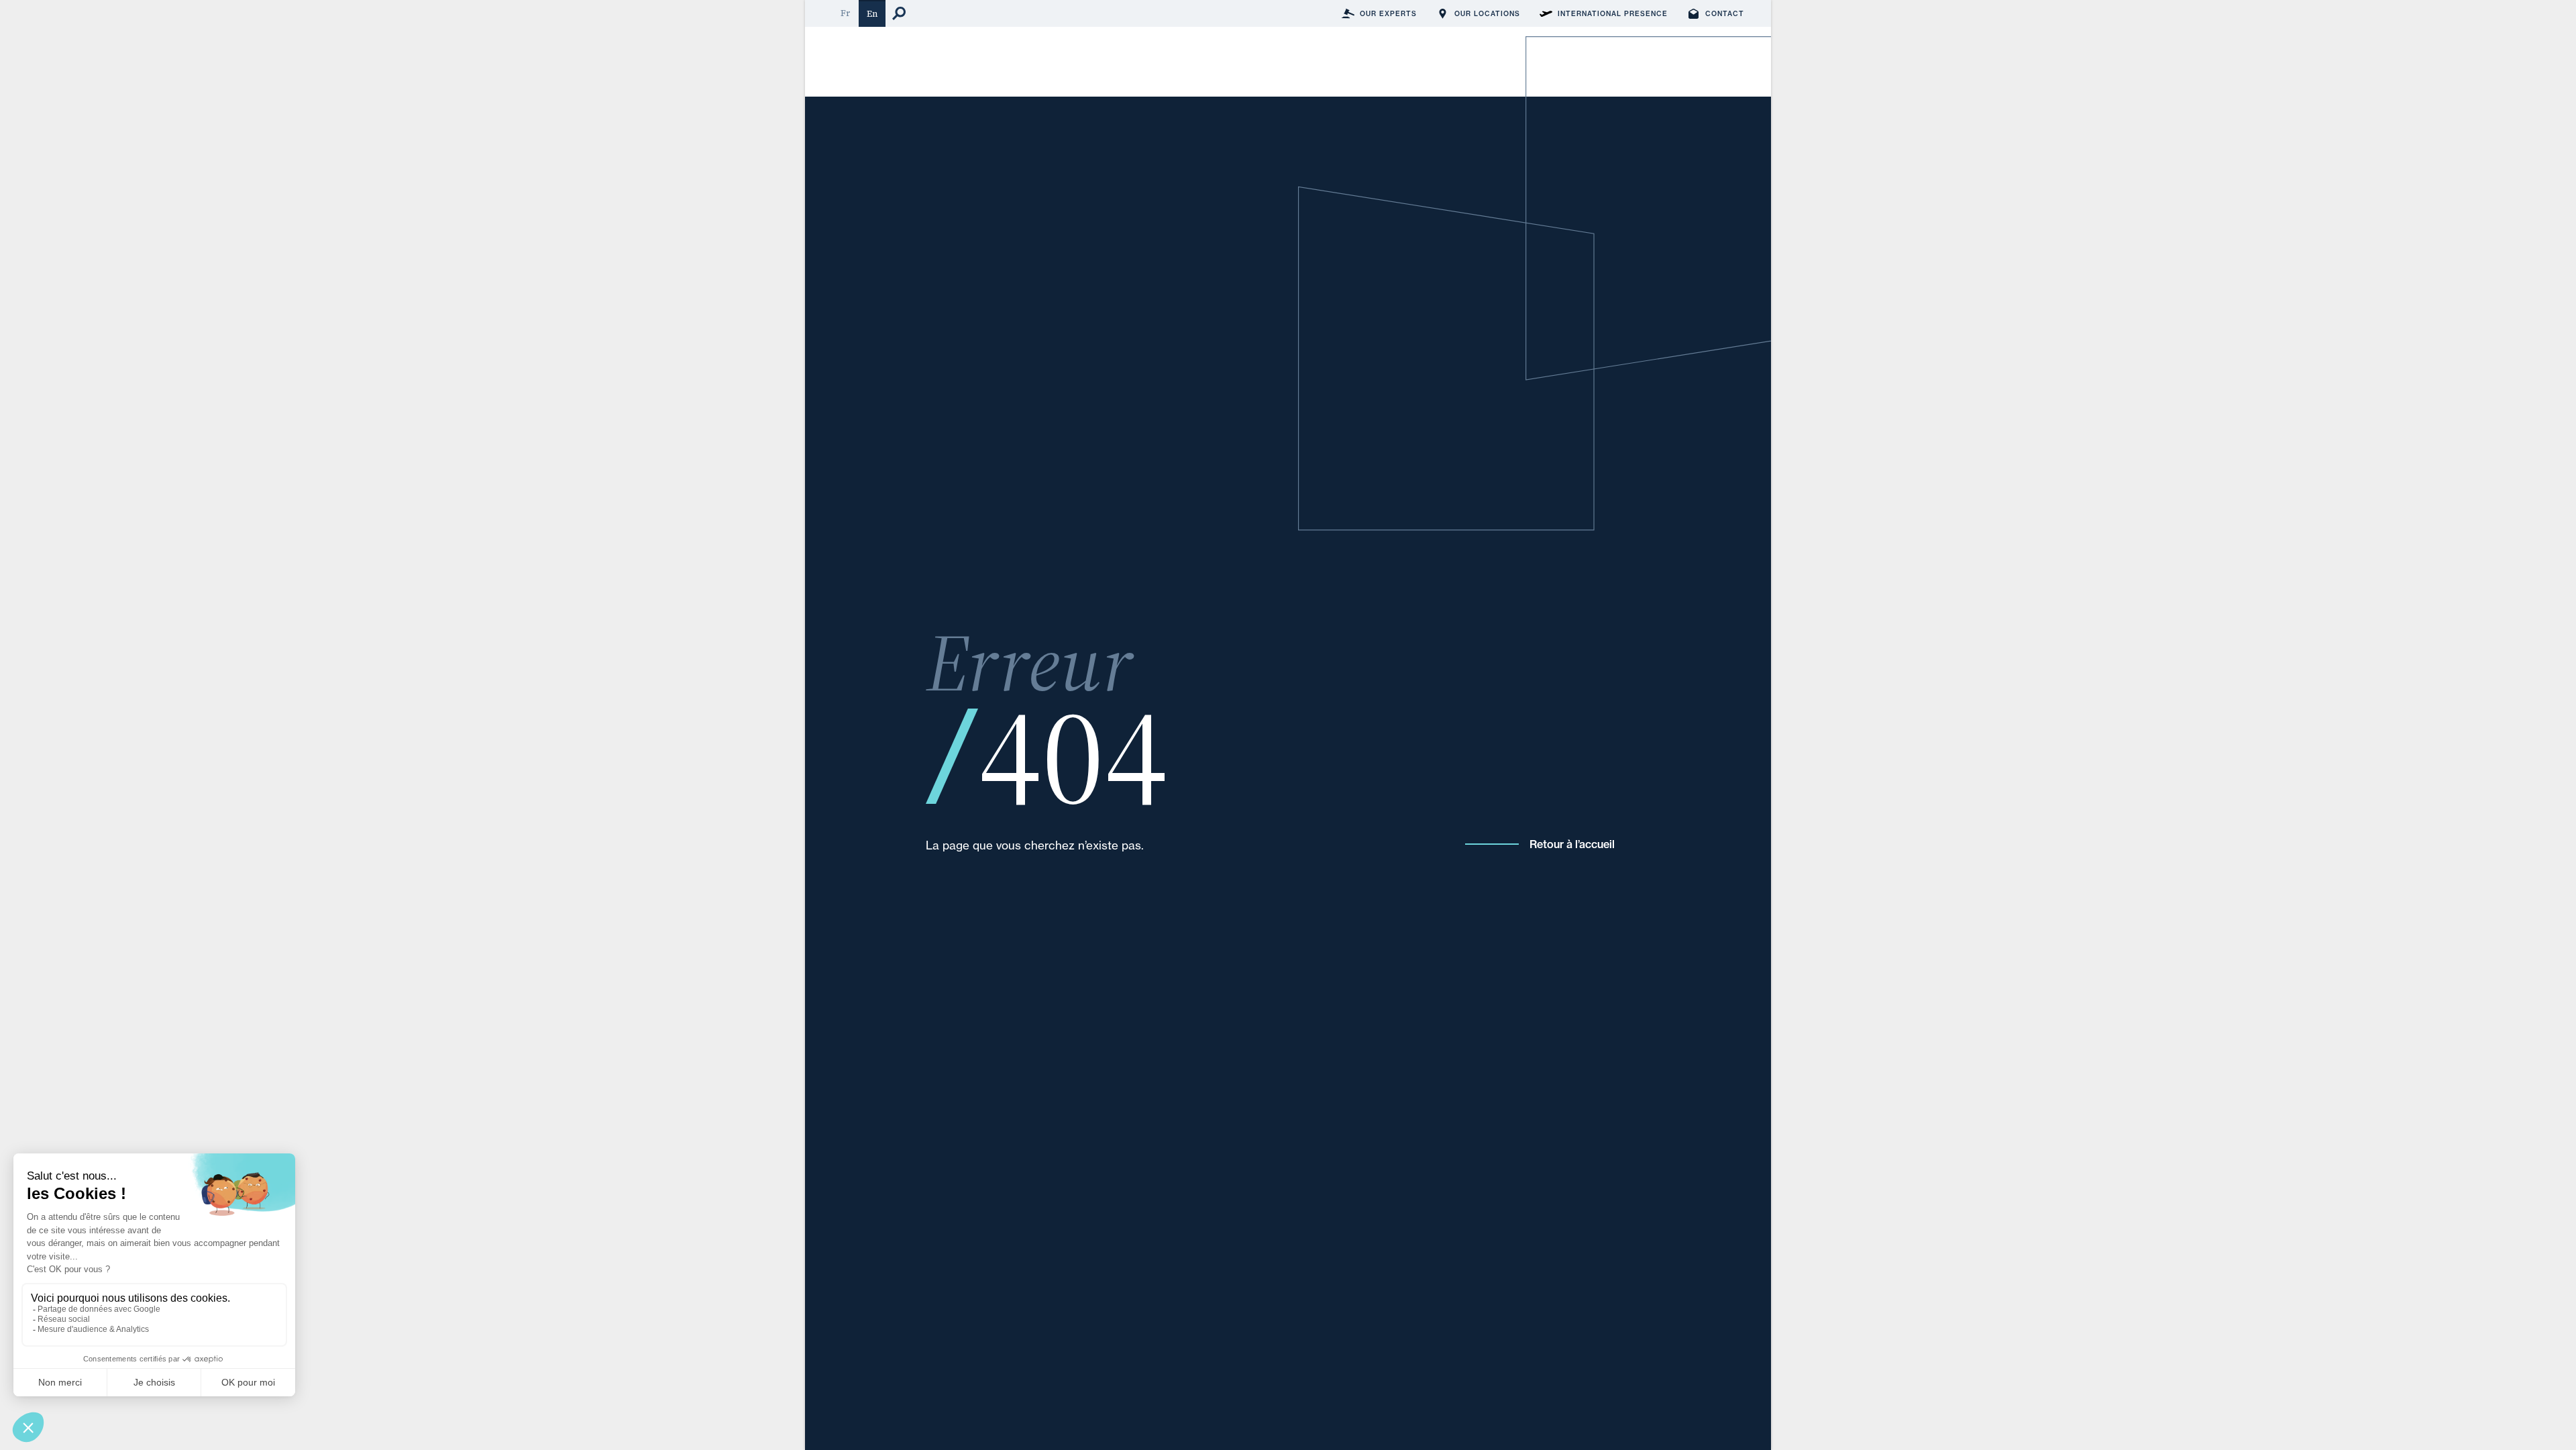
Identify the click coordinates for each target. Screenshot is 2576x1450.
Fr (845, 13)
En (872, 14)
